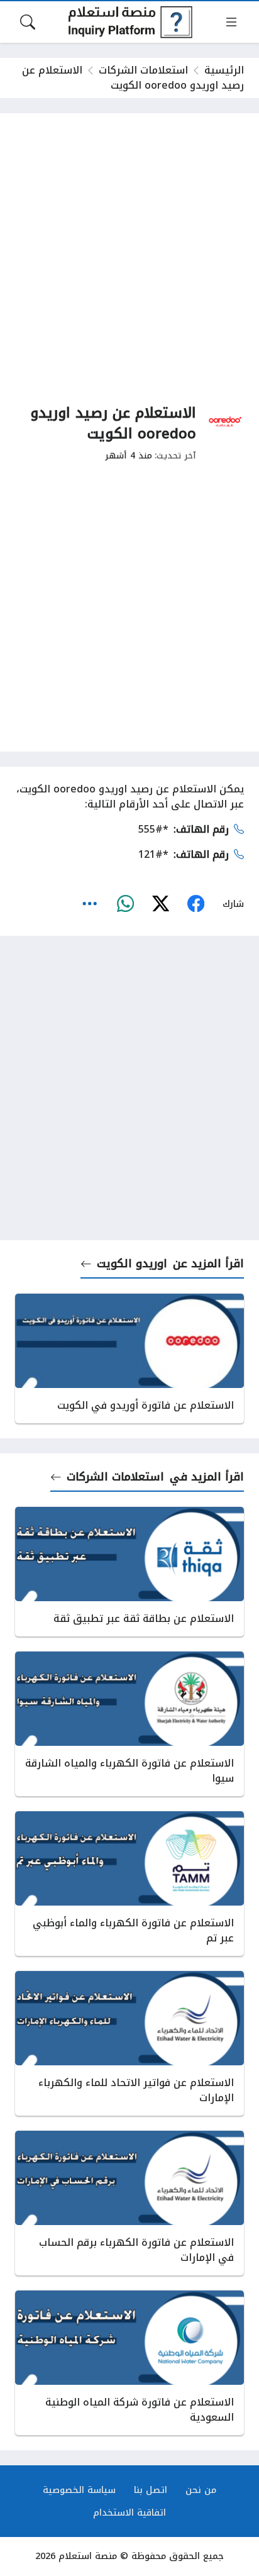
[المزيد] (90, 904)
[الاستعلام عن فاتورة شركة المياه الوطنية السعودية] (129, 2363)
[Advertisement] (129, 258)
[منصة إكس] (160, 904)
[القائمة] (231, 22)
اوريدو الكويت (132, 1263)
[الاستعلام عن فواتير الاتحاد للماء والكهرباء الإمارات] (129, 2043)
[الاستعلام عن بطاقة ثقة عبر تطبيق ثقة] (129, 1572)
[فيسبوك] (196, 904)
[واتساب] (125, 904)
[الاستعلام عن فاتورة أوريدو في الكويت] (129, 1358)
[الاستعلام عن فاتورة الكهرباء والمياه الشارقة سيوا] (129, 1724)
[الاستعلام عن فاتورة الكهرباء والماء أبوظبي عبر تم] (129, 1884)
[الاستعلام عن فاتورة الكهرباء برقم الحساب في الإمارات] (129, 2203)
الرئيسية (224, 70)
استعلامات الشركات (143, 70)
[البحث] (28, 22)
